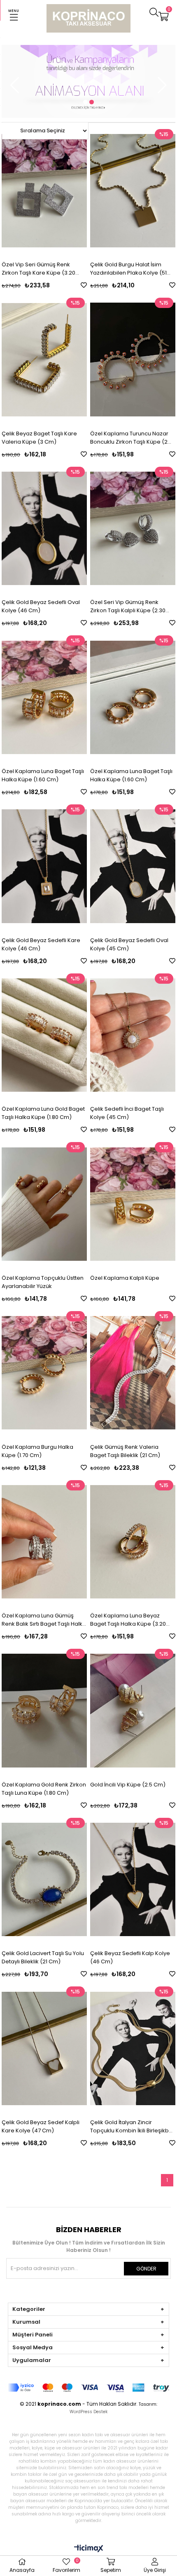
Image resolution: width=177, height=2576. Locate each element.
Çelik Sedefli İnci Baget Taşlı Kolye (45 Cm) (127, 1113)
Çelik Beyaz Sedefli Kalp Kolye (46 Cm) (130, 1957)
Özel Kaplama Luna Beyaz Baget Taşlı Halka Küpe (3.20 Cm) (128, 1620)
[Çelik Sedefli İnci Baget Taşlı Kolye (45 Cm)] (133, 1035)
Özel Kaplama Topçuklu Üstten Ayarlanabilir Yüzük (43, 1282)
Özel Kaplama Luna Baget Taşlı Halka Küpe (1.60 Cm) (43, 775)
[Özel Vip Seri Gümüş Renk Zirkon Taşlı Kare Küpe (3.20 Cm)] (44, 191)
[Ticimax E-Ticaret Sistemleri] (89, 2549)
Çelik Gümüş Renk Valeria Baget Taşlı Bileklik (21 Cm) (125, 1451)
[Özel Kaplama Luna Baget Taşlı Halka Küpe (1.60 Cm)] (44, 697)
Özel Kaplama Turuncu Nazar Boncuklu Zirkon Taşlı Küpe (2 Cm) (129, 438)
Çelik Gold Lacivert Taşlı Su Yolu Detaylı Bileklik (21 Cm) (43, 1957)
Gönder (146, 2269)
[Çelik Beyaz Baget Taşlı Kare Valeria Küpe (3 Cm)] (44, 360)
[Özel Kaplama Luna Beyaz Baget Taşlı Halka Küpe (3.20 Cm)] (133, 1542)
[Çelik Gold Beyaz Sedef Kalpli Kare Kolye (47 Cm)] (44, 2048)
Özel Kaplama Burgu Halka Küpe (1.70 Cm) (37, 1451)
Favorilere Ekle (84, 285)
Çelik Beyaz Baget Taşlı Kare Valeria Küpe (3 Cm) (39, 438)
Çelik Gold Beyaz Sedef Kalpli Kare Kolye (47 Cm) (41, 2126)
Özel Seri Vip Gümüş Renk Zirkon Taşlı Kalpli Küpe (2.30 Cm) (128, 606)
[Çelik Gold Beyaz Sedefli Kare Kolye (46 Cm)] (44, 866)
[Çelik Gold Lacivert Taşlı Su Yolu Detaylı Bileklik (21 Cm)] (44, 1880)
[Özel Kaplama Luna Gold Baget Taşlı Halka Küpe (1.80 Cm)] (44, 1035)
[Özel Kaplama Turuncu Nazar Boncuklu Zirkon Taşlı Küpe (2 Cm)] (133, 360)
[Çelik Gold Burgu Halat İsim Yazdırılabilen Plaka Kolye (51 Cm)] (133, 191)
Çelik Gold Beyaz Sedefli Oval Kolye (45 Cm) (129, 944)
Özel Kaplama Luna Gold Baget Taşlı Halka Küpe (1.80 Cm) (43, 1113)
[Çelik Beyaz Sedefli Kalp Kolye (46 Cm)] (133, 1880)
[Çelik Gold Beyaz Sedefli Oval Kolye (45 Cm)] (133, 866)
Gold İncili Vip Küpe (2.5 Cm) (128, 1785)
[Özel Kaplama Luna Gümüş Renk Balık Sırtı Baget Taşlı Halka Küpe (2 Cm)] (44, 1542)
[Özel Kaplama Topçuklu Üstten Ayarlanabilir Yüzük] (44, 1204)
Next (162, 85)
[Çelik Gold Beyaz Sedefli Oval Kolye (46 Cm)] (44, 529)
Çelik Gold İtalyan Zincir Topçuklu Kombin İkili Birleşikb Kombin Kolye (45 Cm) (129, 2127)
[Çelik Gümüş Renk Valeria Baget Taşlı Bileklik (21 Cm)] (133, 1373)
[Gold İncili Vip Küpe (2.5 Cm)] (133, 1711)
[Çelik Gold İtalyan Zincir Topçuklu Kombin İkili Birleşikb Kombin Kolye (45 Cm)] (133, 2048)
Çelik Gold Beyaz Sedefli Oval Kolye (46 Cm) (41, 606)
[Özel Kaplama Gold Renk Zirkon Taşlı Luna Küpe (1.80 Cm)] (44, 1711)
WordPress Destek (88, 2412)
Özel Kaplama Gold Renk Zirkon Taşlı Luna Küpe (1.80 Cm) (44, 1789)
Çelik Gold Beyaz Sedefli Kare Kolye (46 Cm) (41, 944)
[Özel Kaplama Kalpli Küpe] (133, 1204)
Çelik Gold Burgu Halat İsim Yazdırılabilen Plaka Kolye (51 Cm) (128, 269)
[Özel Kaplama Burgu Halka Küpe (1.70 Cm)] (44, 1373)
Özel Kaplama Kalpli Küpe (125, 1278)
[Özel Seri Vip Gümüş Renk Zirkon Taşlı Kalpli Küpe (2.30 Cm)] (133, 529)
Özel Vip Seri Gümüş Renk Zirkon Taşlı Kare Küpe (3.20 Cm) (38, 269)
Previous (15, 85)
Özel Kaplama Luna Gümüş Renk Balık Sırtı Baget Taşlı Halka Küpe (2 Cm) (44, 1620)
